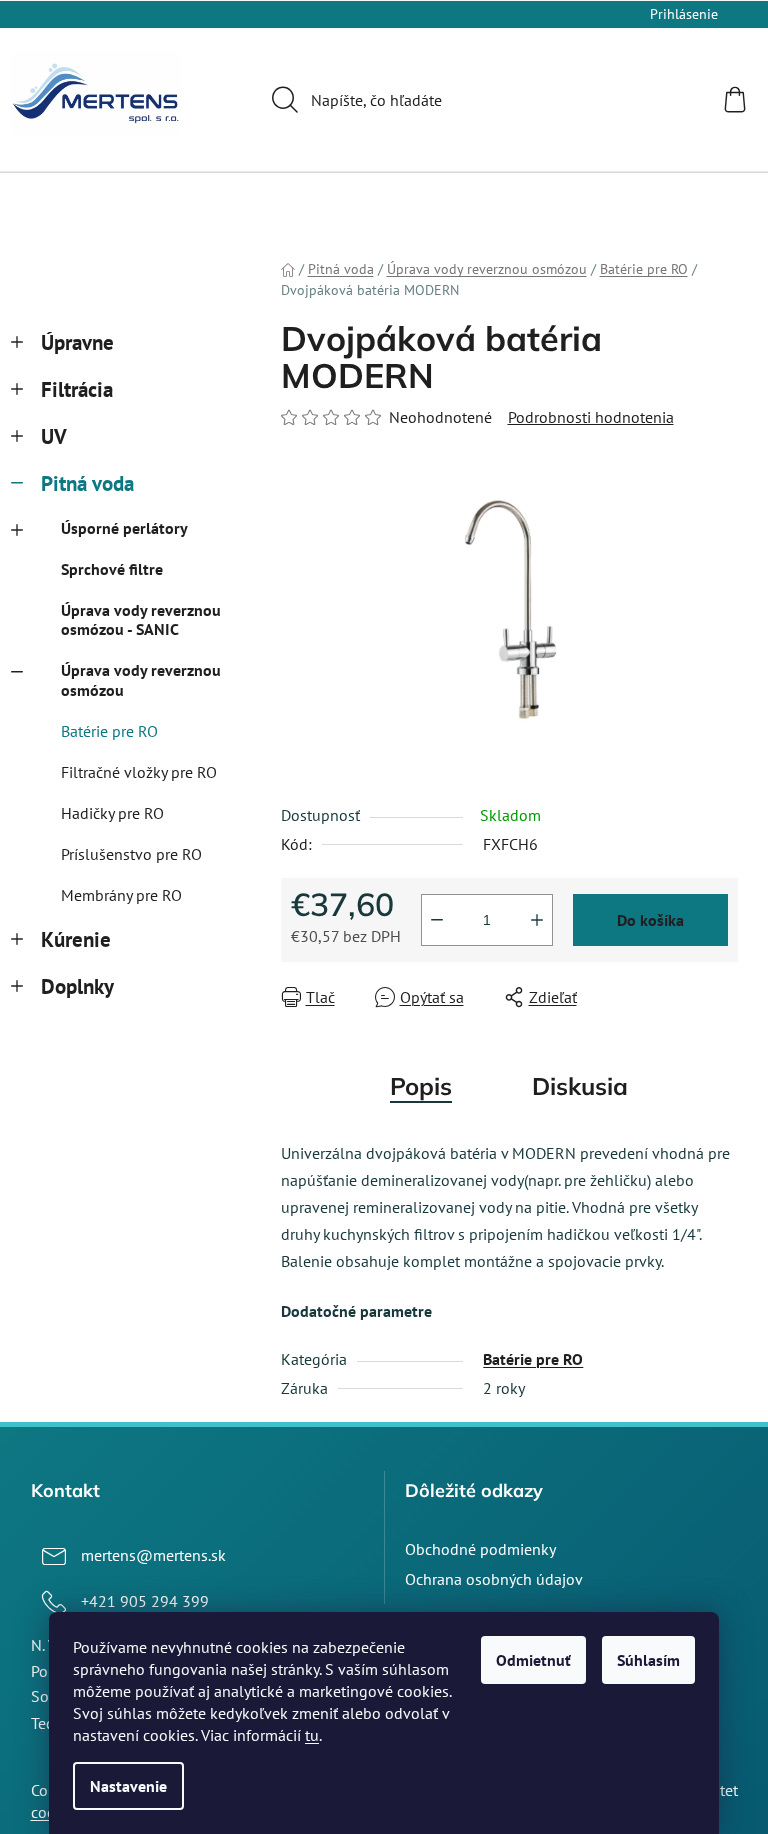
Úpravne (77, 342)
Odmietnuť (533, 1660)
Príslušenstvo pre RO (131, 854)
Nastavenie (128, 1786)
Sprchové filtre (112, 569)
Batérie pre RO (109, 731)
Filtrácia (77, 389)
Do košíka (650, 920)
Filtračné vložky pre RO (139, 772)
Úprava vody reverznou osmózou (141, 679)
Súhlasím (648, 1660)
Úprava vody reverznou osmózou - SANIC (141, 619)
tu (312, 1735)
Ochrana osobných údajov (494, 1579)
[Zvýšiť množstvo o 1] (537, 920)
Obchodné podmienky (480, 1549)
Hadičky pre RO (112, 813)
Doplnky (77, 986)
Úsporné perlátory (124, 528)
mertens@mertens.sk (153, 1555)
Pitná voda (87, 483)
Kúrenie (76, 939)
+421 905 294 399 (145, 1601)
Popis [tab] (421, 1086)
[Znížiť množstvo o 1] (437, 920)
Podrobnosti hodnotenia (591, 417)
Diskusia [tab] (580, 1086)
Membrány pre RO (121, 895)
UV (54, 436)
